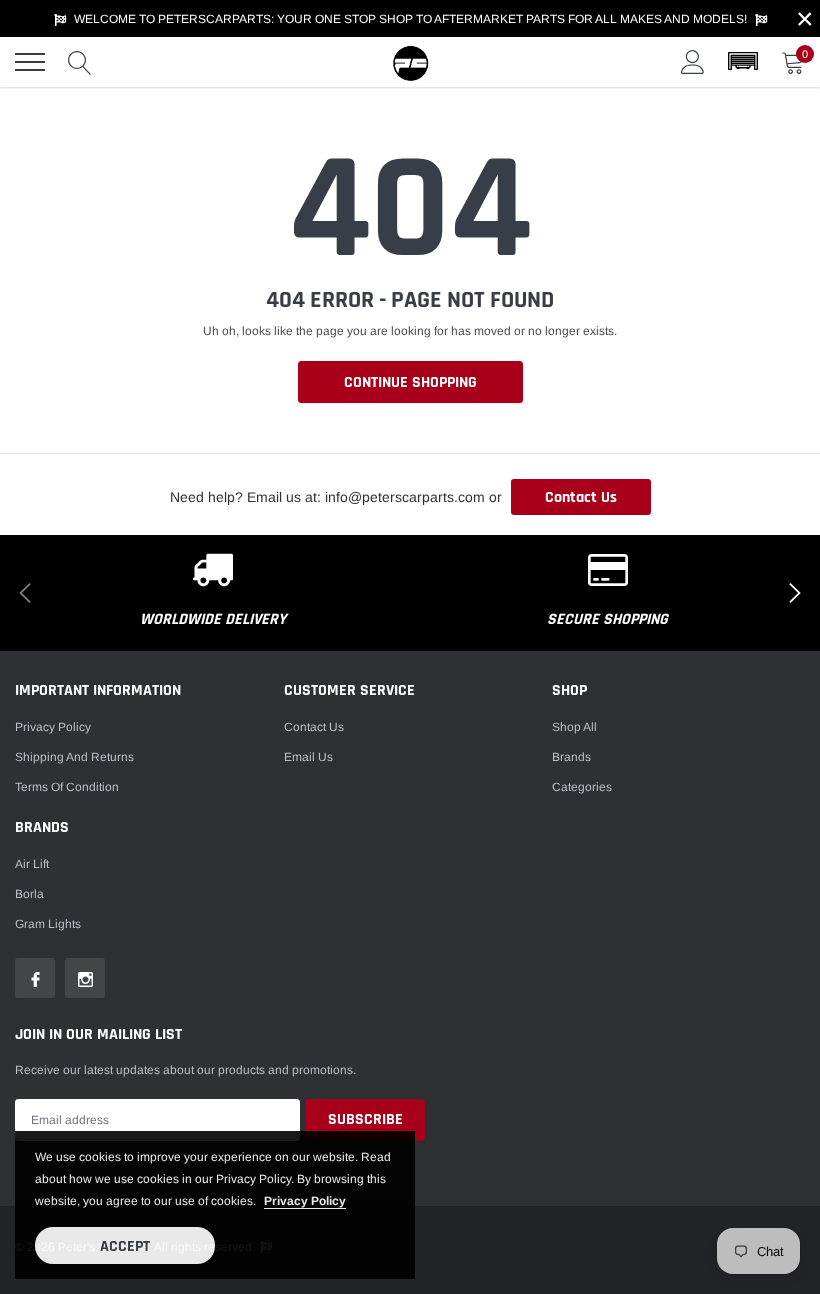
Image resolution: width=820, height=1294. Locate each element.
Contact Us (581, 497)
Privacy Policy (53, 727)
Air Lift (32, 864)
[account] (693, 62)
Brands (571, 757)
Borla (29, 894)
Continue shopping (410, 382)
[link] (35, 978)
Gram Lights (48, 924)
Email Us (308, 757)
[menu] (30, 62)
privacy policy (305, 1201)
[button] (743, 62)
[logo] (410, 62)
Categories (582, 787)
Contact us (314, 727)
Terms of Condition (67, 787)
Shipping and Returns (74, 757)
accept (125, 1246)
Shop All (574, 727)
